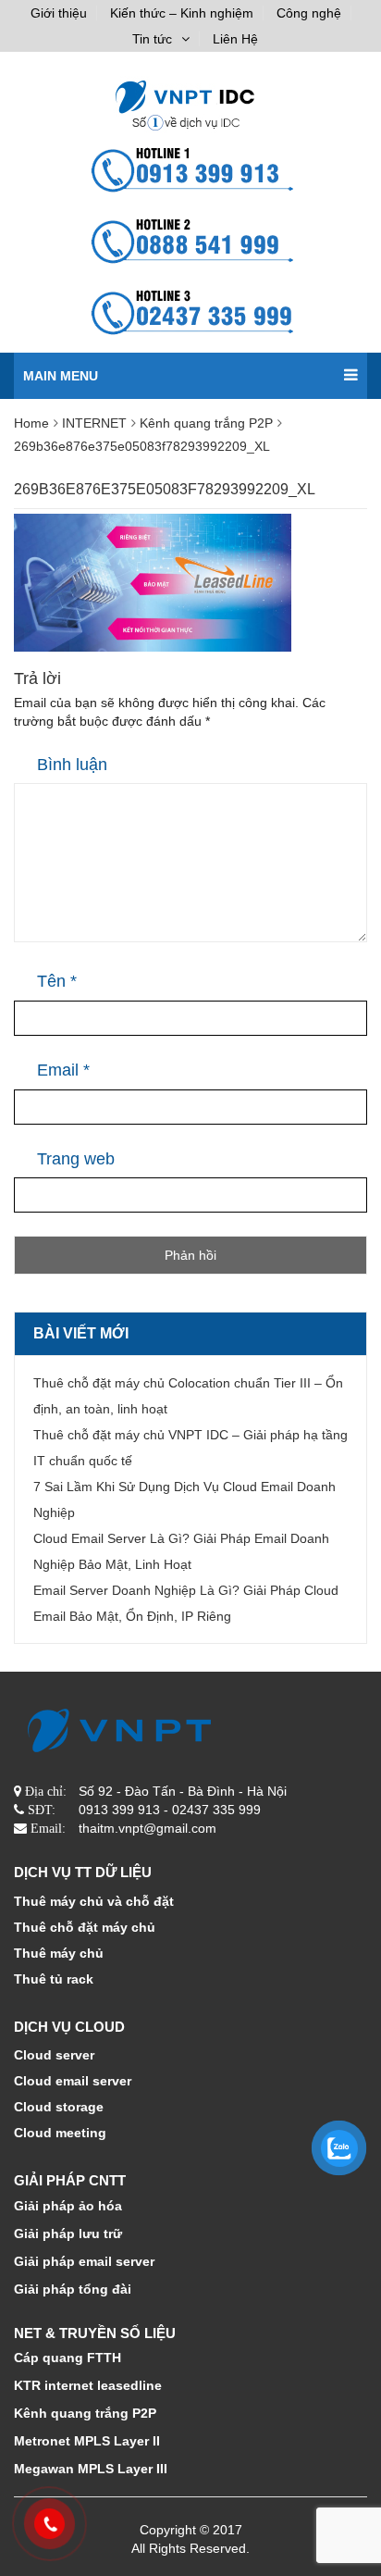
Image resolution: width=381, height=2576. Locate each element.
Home (31, 423)
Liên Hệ (235, 39)
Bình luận (72, 765)
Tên (57, 981)
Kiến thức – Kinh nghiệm (182, 13)
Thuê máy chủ (59, 1953)
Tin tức (152, 39)
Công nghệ (309, 13)
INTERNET (94, 423)
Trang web (76, 1159)
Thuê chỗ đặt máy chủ (85, 1927)
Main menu (61, 376)
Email (63, 1070)
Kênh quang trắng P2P (206, 423)
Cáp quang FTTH (68, 2358)
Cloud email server (73, 2081)
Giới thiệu (59, 13)
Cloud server (54, 2055)
